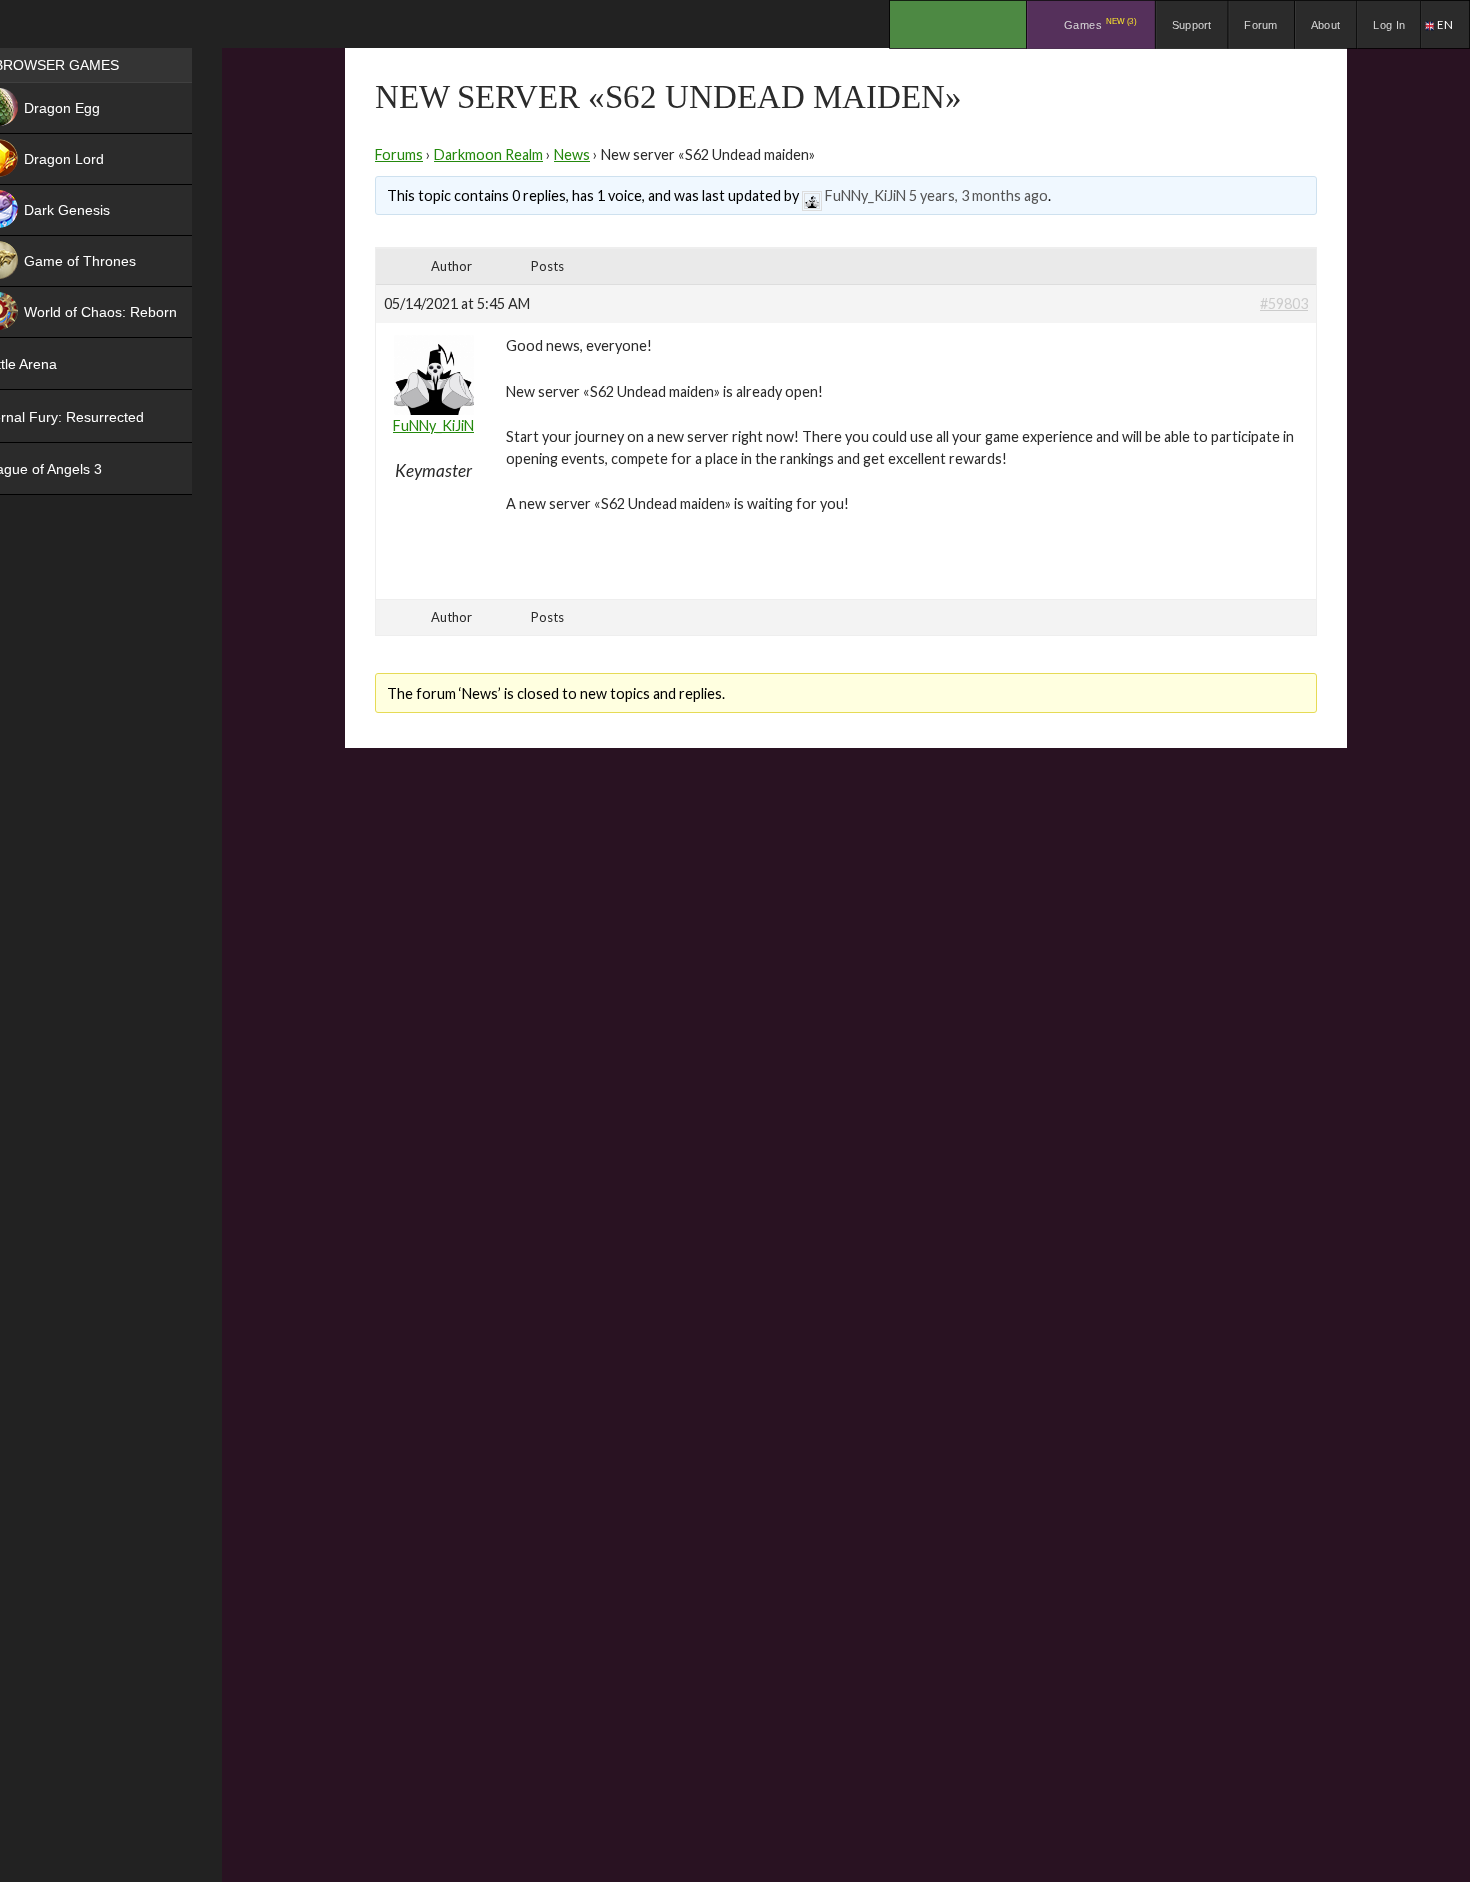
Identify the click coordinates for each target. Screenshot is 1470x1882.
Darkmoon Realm (488, 154)
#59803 (1284, 303)
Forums (399, 154)
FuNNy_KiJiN (865, 195)
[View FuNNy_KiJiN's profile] (812, 195)
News (572, 154)
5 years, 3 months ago (978, 195)
